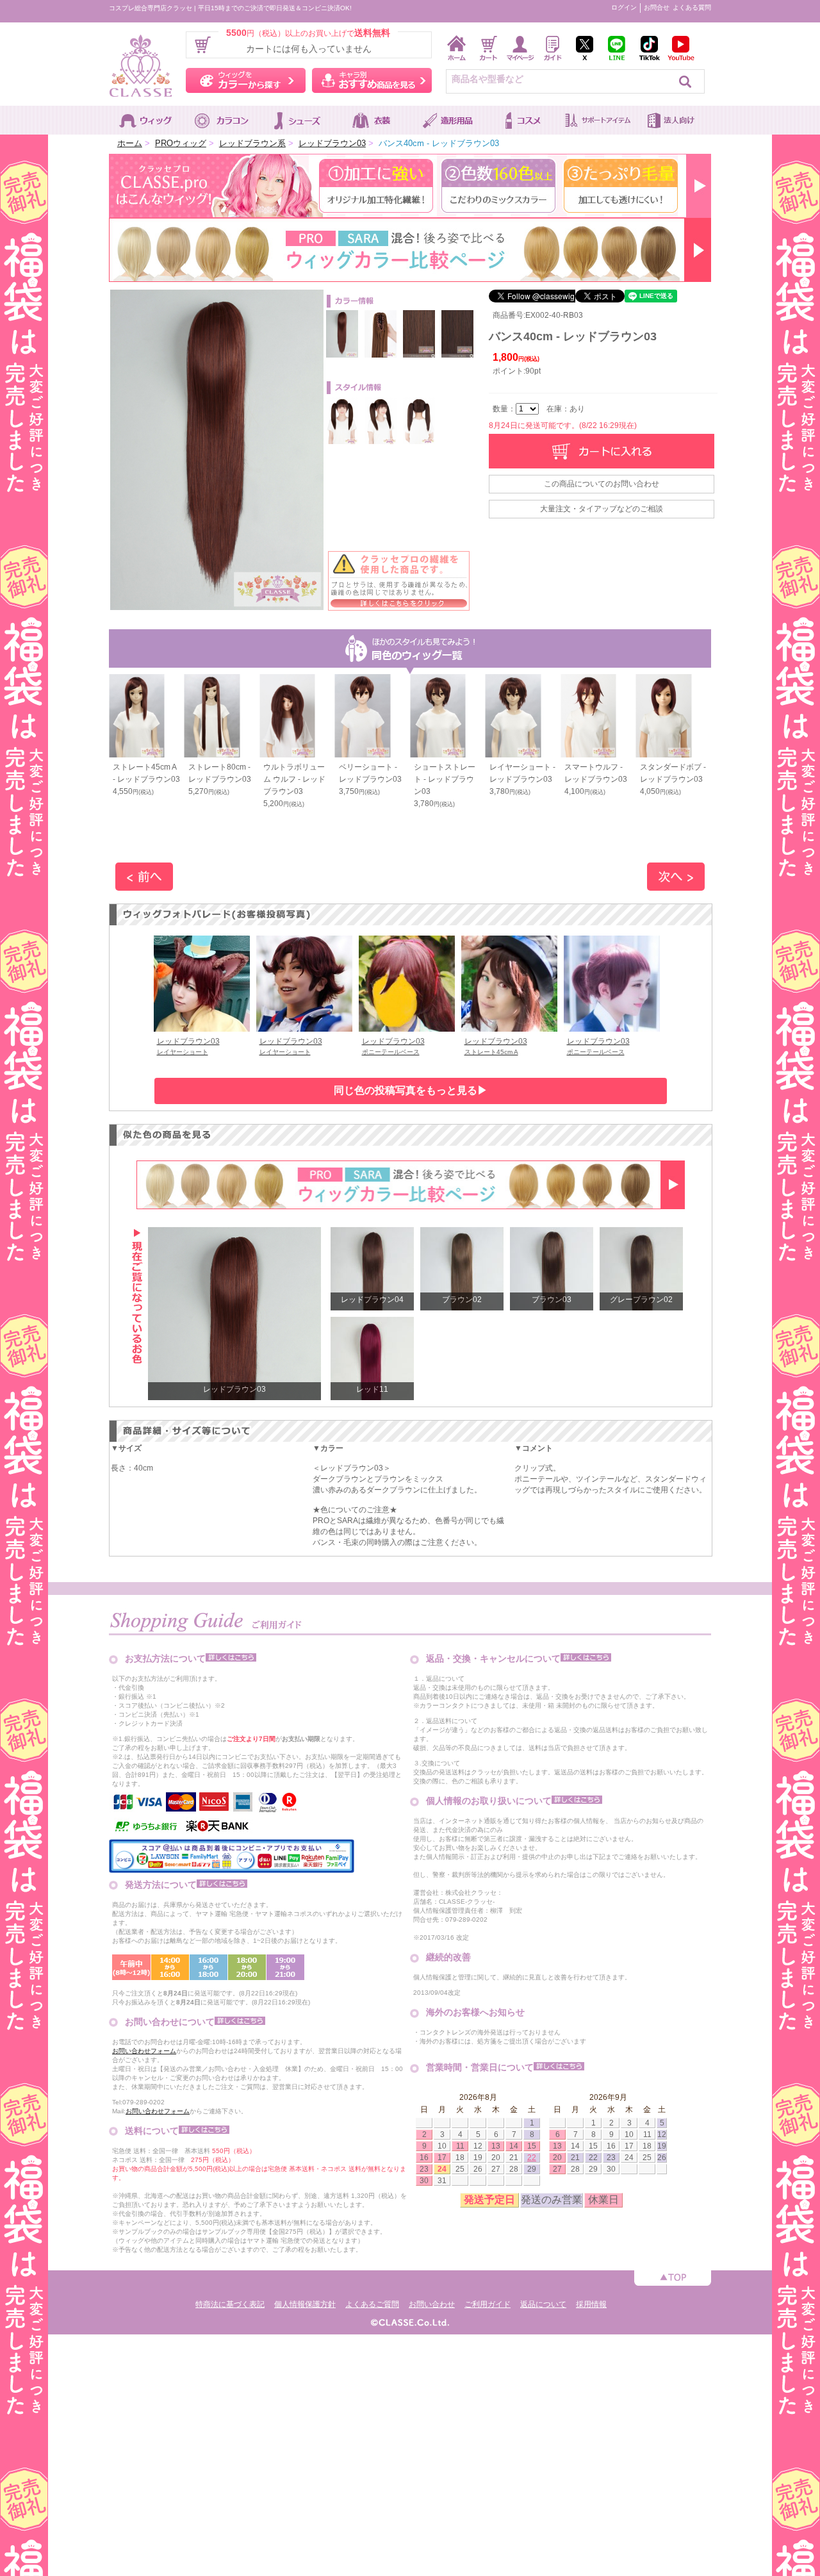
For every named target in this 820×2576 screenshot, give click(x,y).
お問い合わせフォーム (144, 2051)
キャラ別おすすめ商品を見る (372, 80)
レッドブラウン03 (332, 143)
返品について (543, 2304)
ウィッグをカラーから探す (246, 80)
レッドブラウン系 (252, 143)
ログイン (624, 7)
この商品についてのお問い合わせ (602, 484)
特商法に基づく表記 (230, 2304)
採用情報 (591, 2304)
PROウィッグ (181, 143)
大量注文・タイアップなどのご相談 (602, 509)
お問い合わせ (432, 2304)
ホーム (130, 143)
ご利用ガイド (488, 2304)
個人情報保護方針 (305, 2304)
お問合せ (657, 7)
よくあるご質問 (372, 2304)
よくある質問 (692, 7)
